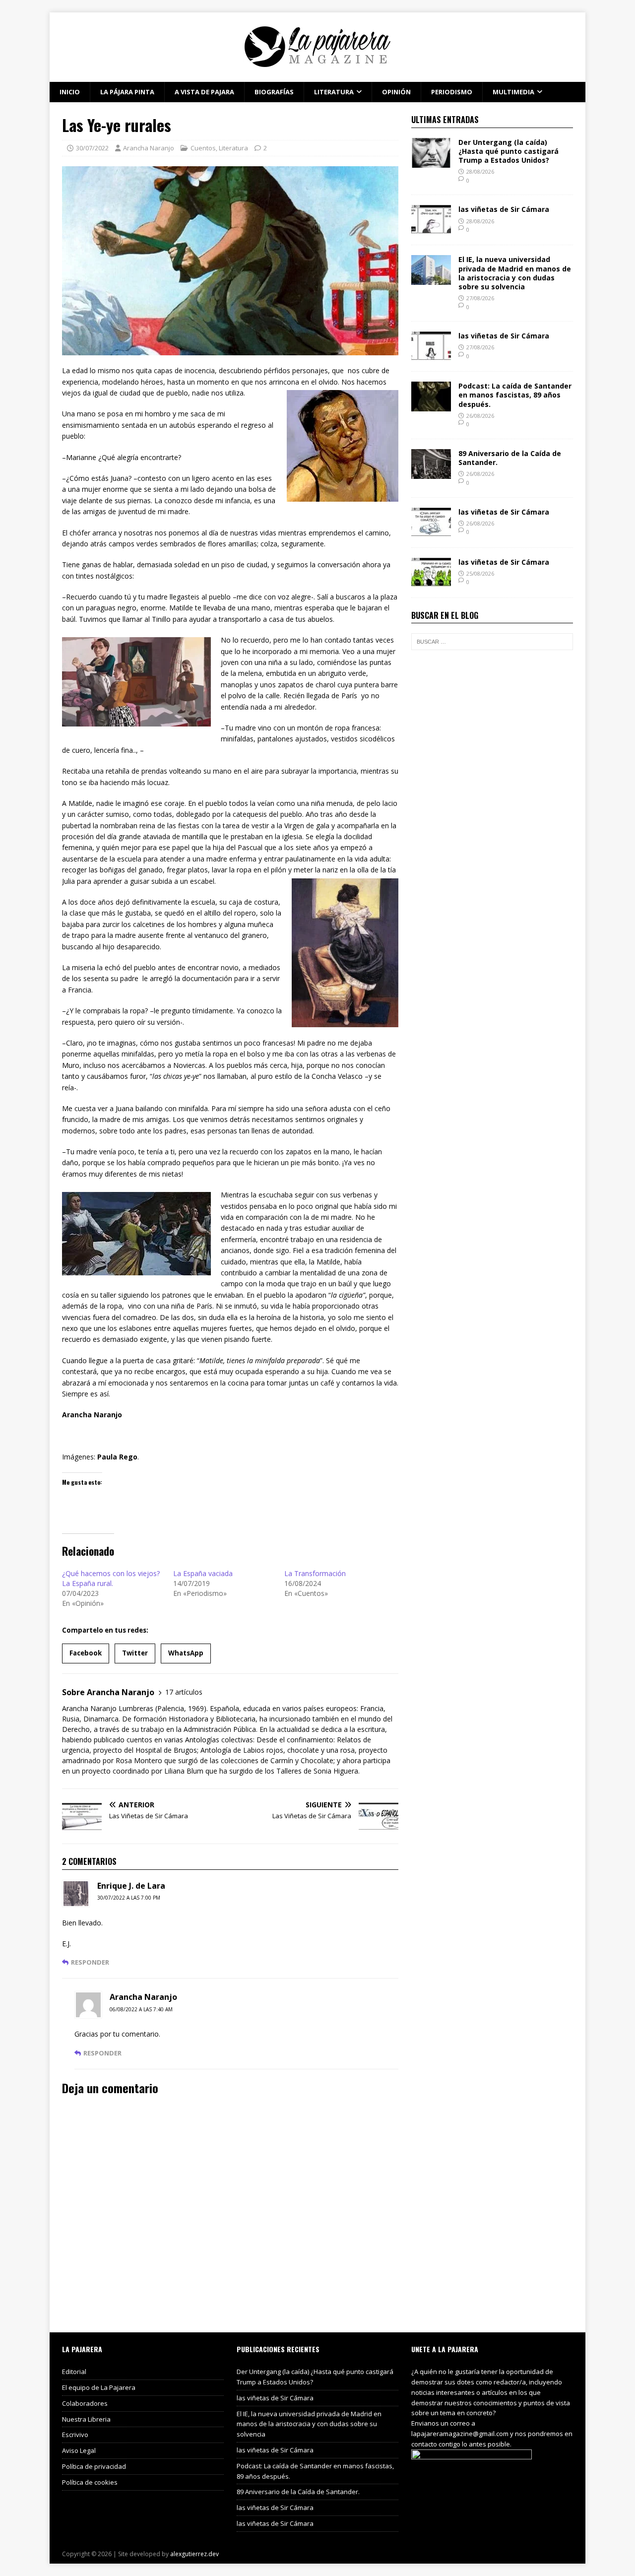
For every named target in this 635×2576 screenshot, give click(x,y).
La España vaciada (203, 1573)
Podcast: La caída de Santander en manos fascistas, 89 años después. (515, 395)
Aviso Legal (79, 2450)
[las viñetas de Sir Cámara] (431, 229)
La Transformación (315, 1573)
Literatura (334, 92)
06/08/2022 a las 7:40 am (141, 2009)
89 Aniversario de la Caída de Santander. (510, 458)
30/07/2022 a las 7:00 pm (129, 1898)
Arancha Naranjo (149, 148)
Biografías (274, 92)
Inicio (70, 92)
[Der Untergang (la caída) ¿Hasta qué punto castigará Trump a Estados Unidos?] (431, 162)
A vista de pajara (204, 92)
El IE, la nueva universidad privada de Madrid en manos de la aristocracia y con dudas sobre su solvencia (515, 273)
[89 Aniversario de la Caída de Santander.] (431, 473)
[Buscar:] (492, 642)
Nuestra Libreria (86, 2419)
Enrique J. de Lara (131, 1886)
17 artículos (184, 1692)
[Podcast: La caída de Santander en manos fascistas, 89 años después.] (431, 406)
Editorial (74, 2372)
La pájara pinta (127, 92)
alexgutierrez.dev (194, 2554)
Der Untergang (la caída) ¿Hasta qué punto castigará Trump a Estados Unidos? (508, 151)
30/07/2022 (92, 148)
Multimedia (513, 92)
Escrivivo (75, 2435)
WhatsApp (186, 1653)
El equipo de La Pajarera (99, 2387)
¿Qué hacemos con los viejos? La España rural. (111, 1578)
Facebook (86, 1653)
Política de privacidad (94, 2466)
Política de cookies (90, 2482)
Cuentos (203, 148)
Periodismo (452, 92)
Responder (90, 1962)
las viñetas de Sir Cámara (504, 209)
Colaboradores (85, 2403)
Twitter (135, 1653)
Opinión (396, 92)
